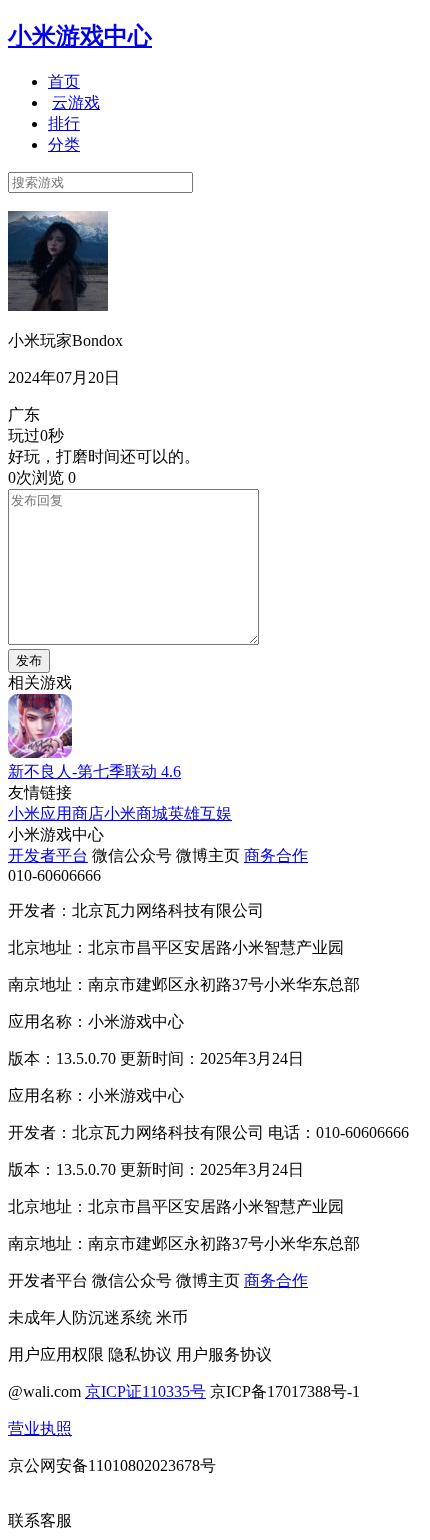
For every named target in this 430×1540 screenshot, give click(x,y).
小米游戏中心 (80, 36)
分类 (64, 144)
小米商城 (136, 813)
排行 (64, 123)
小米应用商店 (56, 813)
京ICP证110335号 (145, 1391)
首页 (64, 81)
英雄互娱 (200, 813)
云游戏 (76, 102)
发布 (29, 660)
